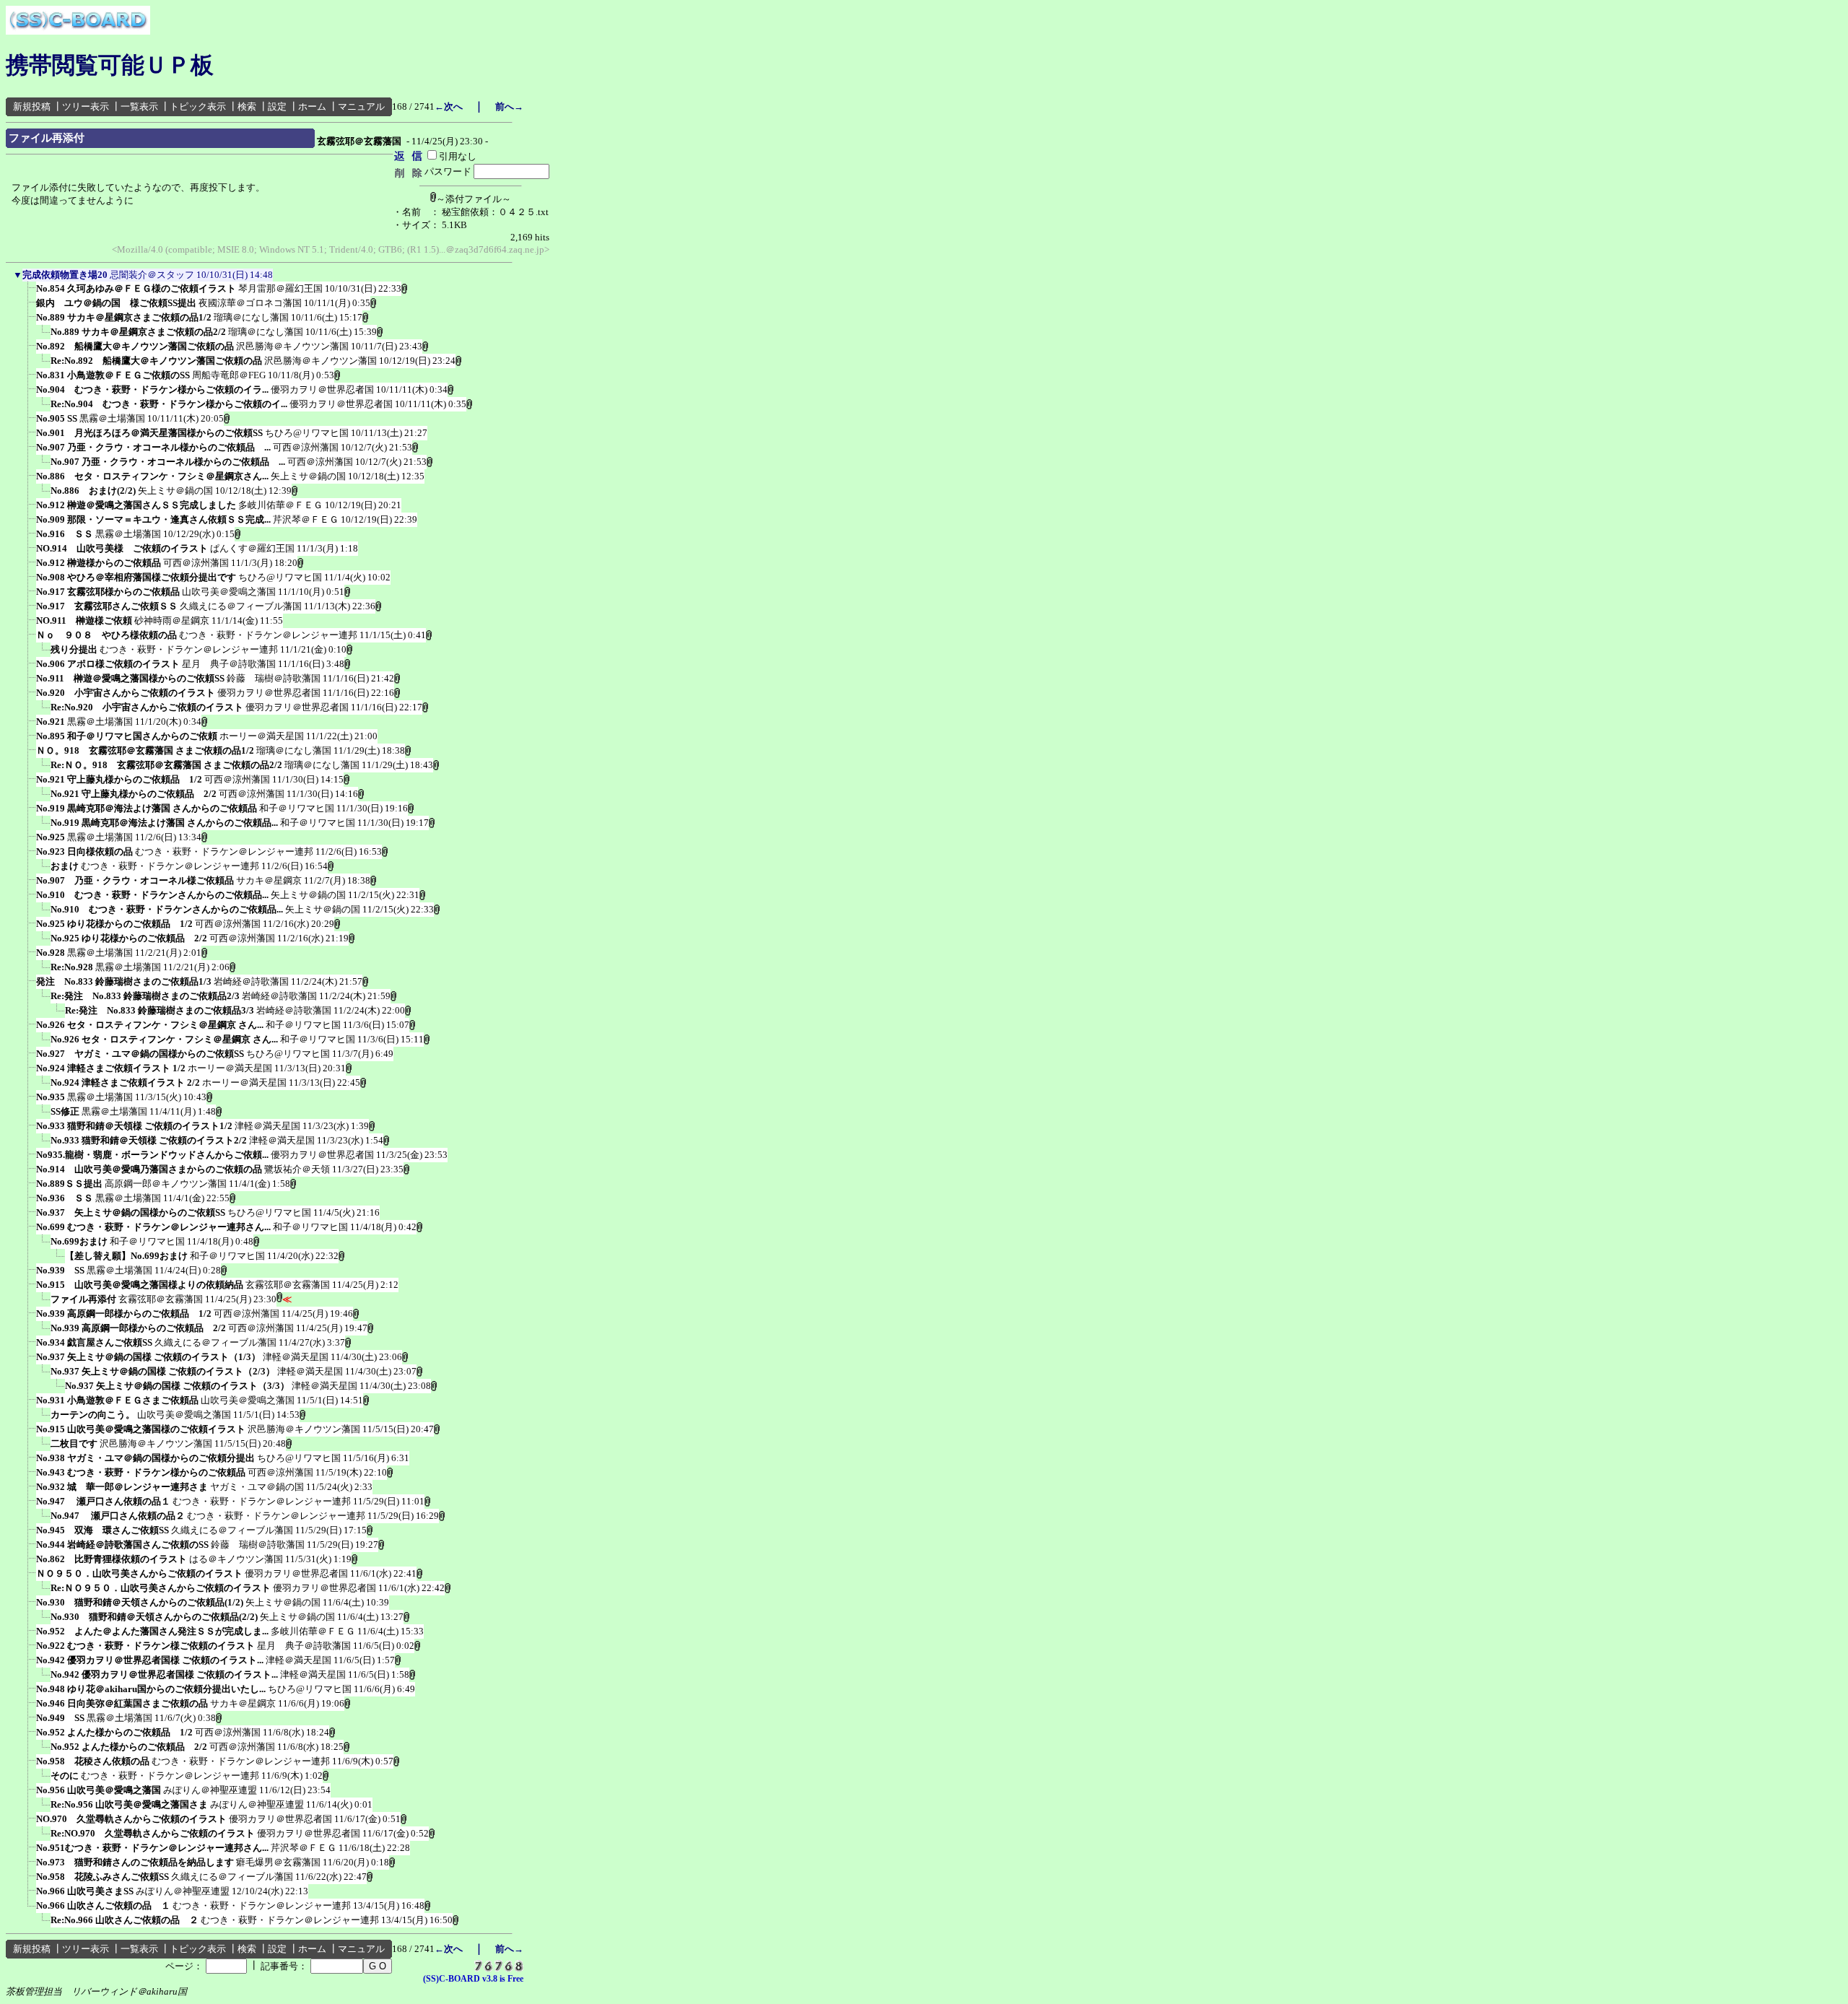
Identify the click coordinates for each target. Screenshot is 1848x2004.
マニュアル (361, 106)
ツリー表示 (86, 106)
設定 (277, 106)
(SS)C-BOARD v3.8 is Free (473, 1979)
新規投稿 (32, 106)
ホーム (312, 106)
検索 (247, 106)
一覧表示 (139, 106)
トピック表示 (198, 106)
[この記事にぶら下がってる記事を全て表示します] (29, 293)
